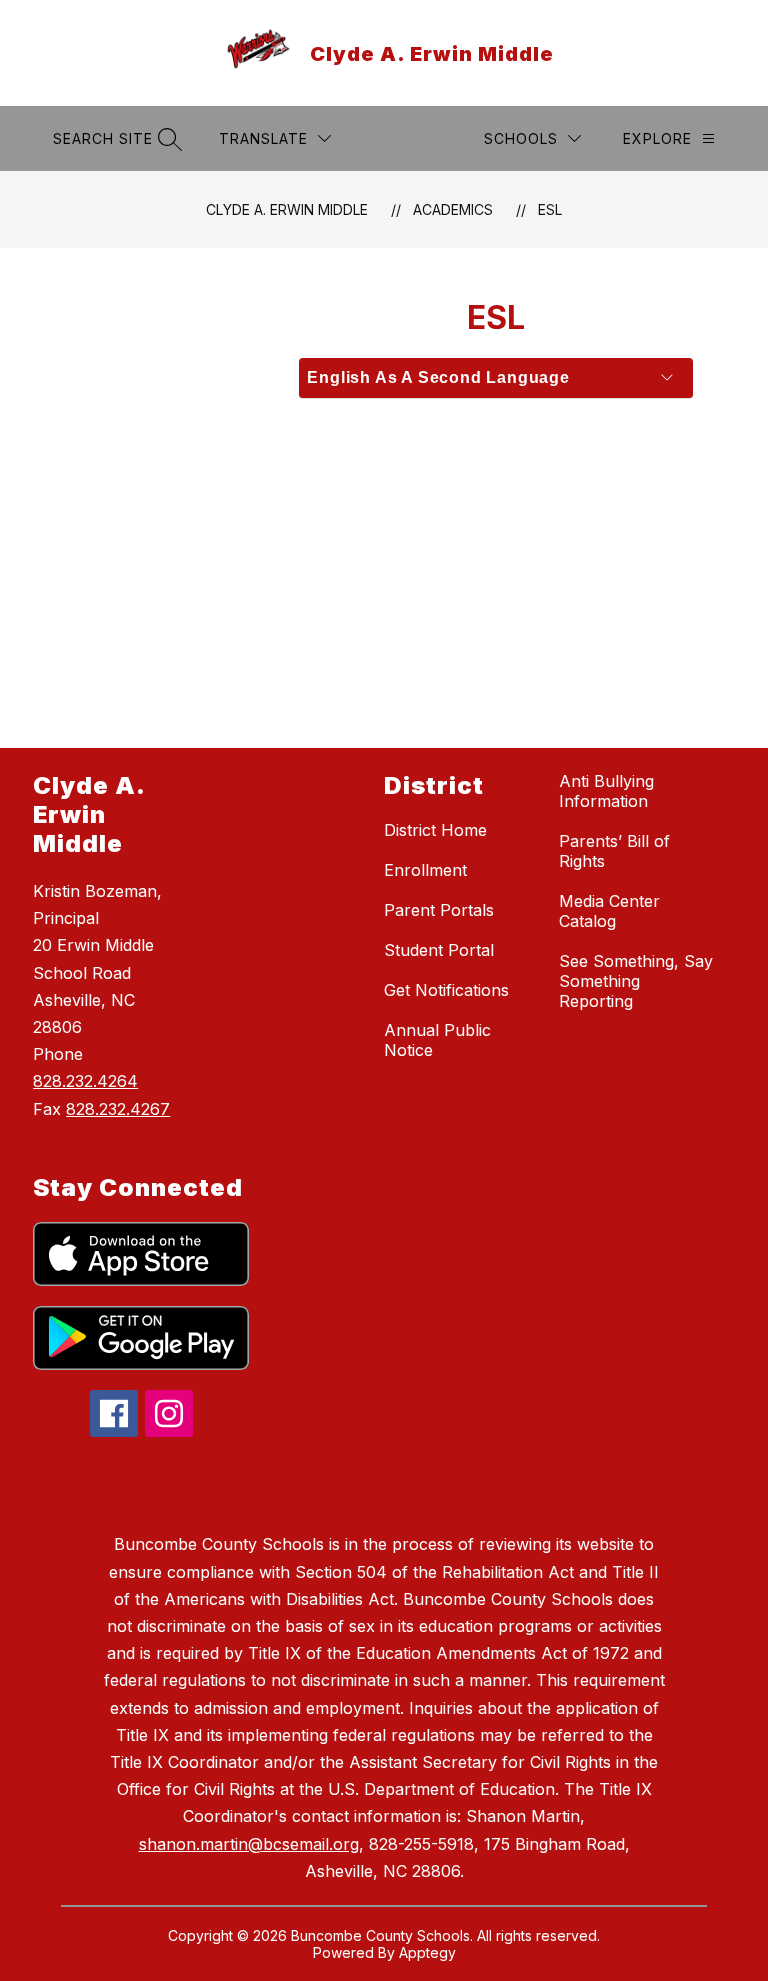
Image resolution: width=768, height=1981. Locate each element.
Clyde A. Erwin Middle (287, 209)
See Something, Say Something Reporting (636, 981)
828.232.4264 (85, 1081)
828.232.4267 (118, 1109)
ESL (550, 209)
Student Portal (439, 950)
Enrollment (425, 870)
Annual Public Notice (437, 1040)
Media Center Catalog (609, 911)
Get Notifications (446, 990)
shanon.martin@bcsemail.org (249, 1844)
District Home (435, 830)
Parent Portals (439, 910)
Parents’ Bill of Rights (614, 851)
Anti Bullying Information (606, 791)
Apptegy (427, 1952)
